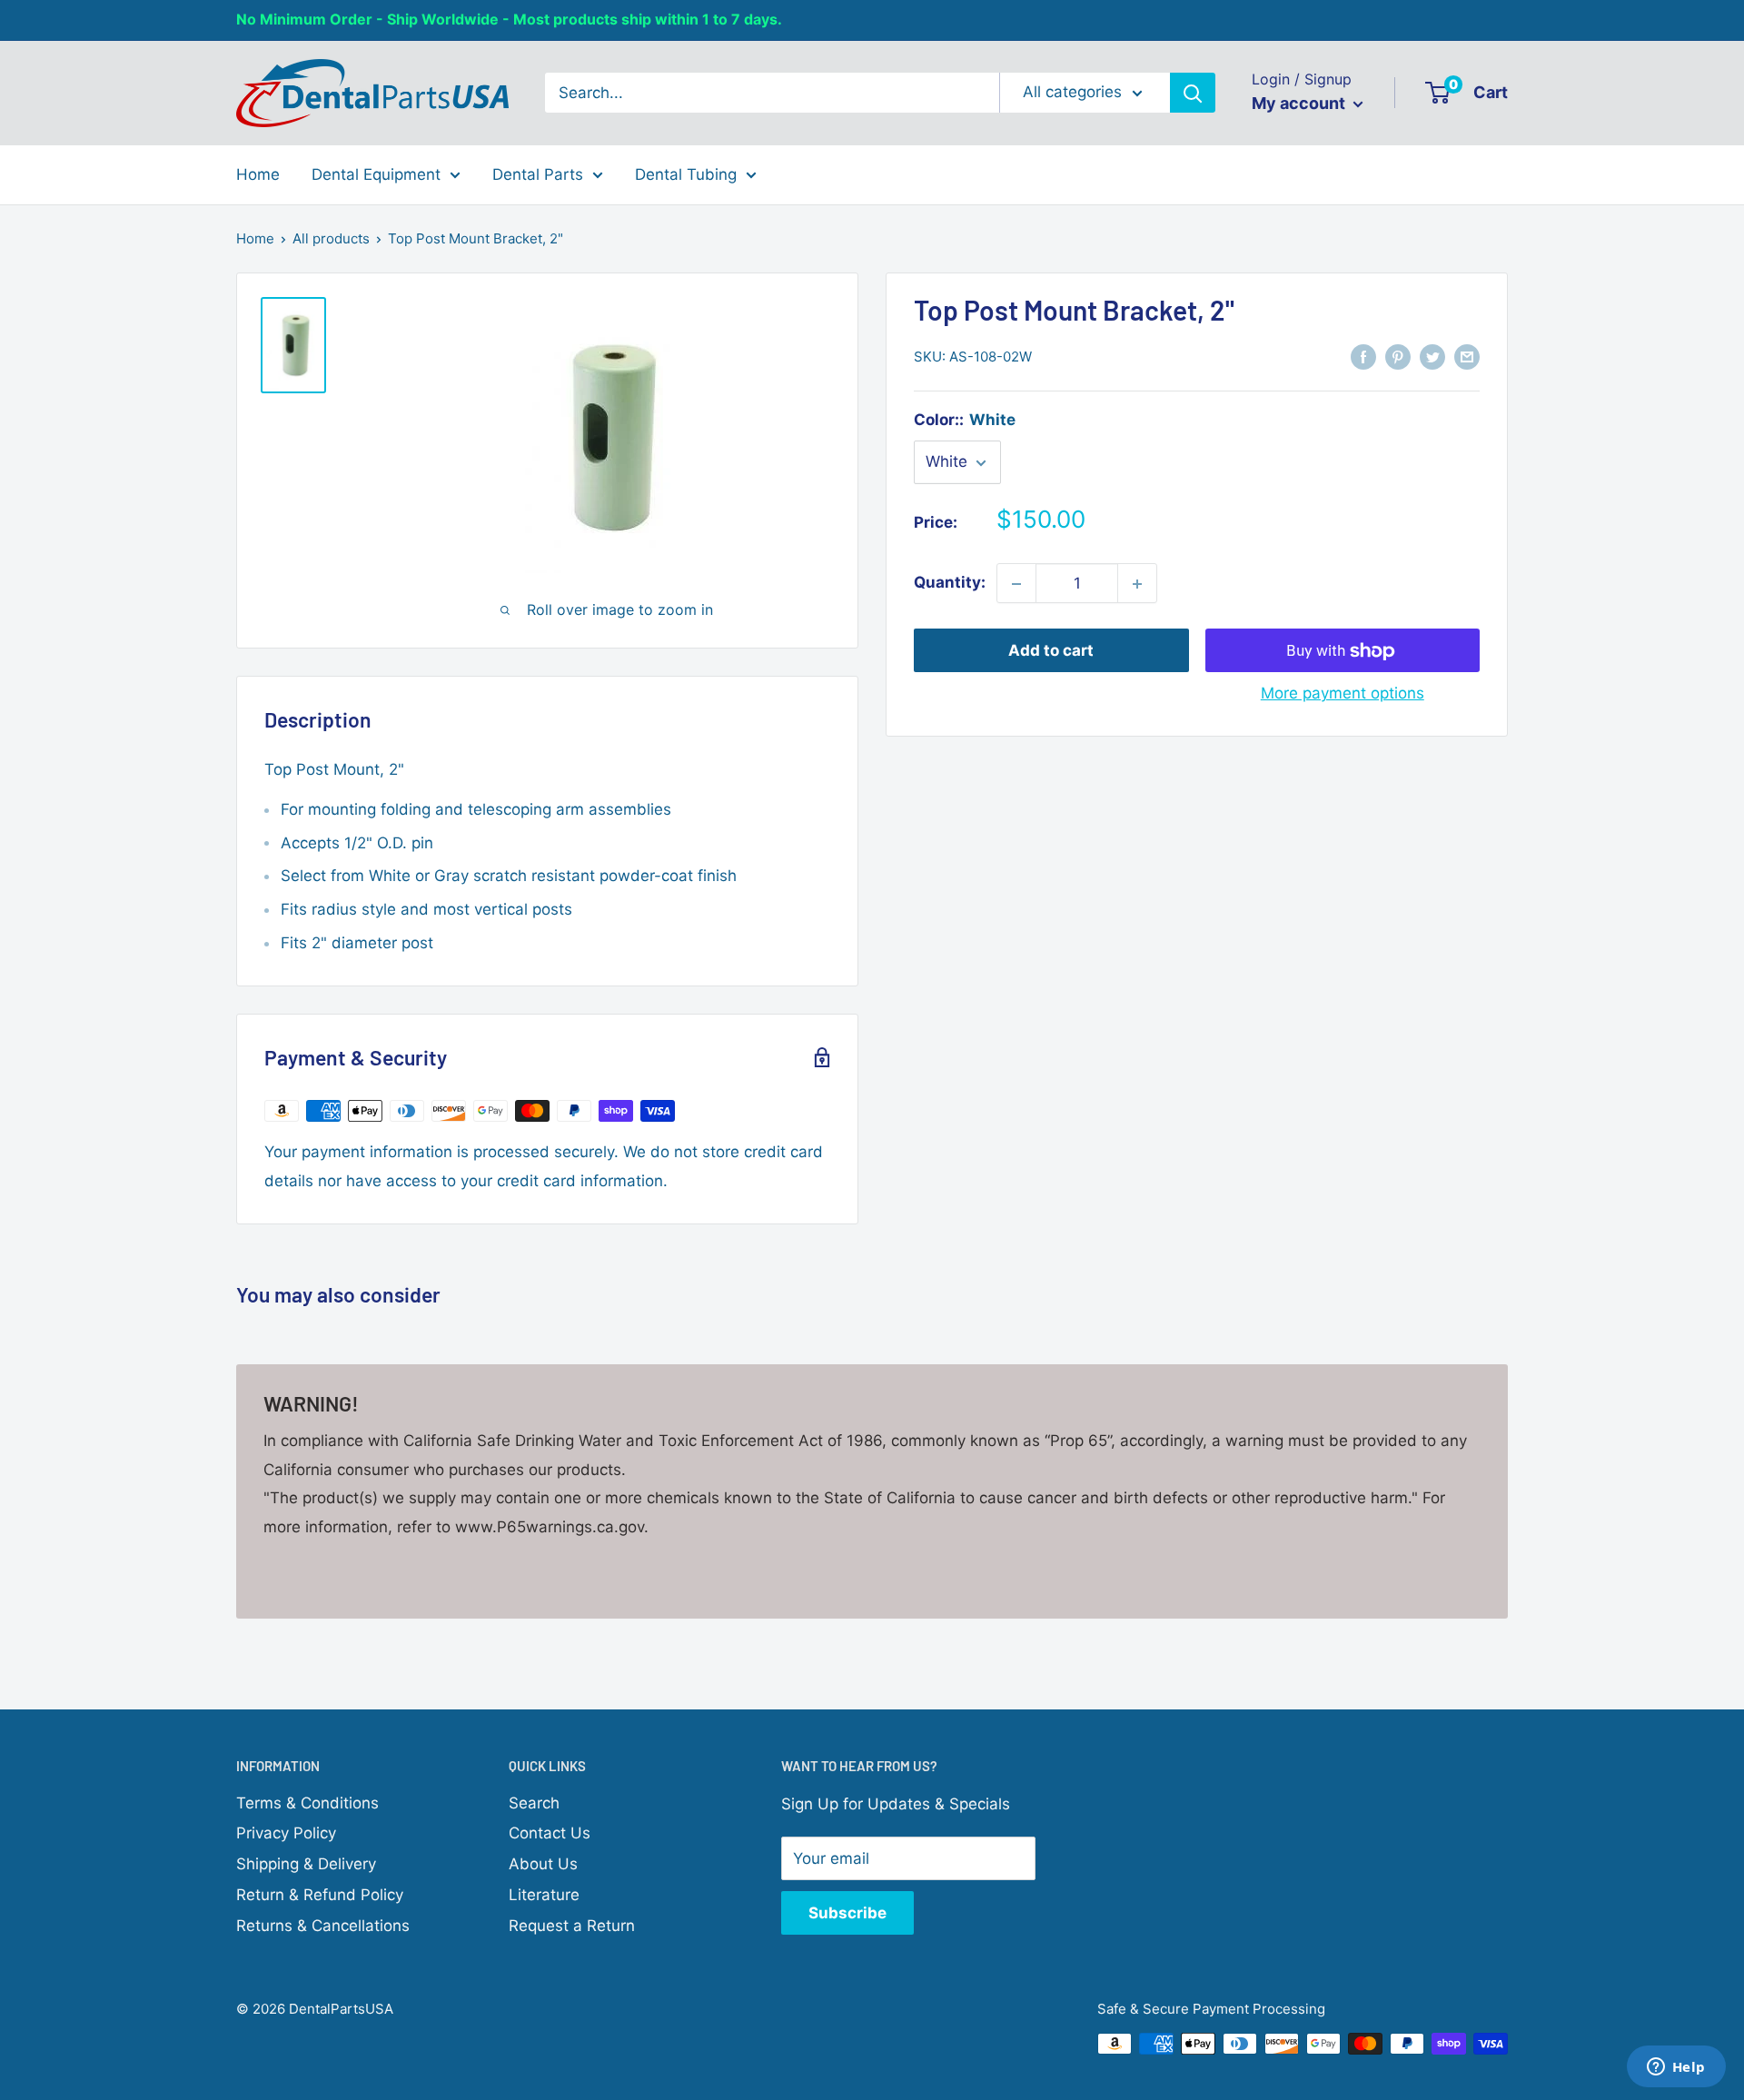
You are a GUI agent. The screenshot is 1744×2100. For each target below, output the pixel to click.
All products (331, 238)
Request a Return (572, 1926)
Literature (544, 1895)
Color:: (965, 420)
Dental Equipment (376, 173)
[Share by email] (1467, 356)
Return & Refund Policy (320, 1895)
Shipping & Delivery (306, 1864)
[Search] (1193, 93)
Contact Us (550, 1833)
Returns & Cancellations (323, 1926)
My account (1300, 103)
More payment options (1343, 694)
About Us (543, 1864)
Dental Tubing (686, 173)
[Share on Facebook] (1363, 356)
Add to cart (1051, 651)
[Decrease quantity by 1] (1016, 584)
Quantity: (950, 583)
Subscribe (847, 1913)
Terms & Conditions (307, 1803)
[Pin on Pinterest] (1398, 356)
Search (534, 1803)
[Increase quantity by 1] (1137, 584)
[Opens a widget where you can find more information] (1676, 2068)
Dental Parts (538, 173)
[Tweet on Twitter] (1432, 356)
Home (258, 173)
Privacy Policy (286, 1833)
